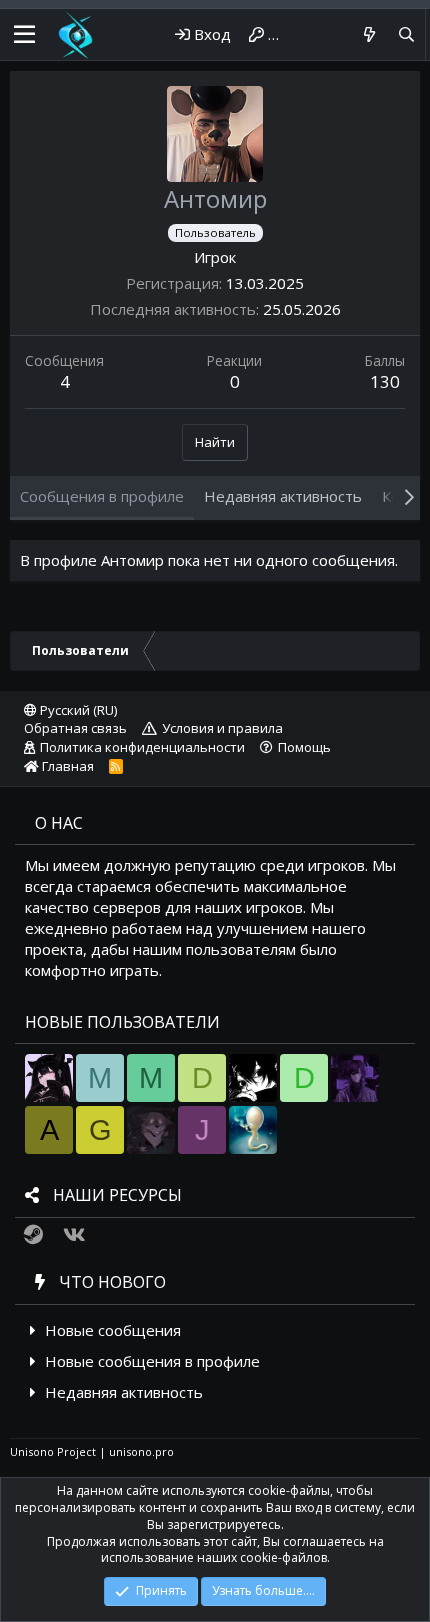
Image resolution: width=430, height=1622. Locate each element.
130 (385, 381)
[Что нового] (368, 34)
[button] (24, 35)
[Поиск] (406, 34)
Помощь (304, 747)
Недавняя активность (124, 1392)
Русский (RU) (77, 710)
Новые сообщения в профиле (152, 1361)
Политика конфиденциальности (142, 747)
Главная (66, 766)
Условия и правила (222, 728)
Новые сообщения (113, 1330)
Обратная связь (75, 728)
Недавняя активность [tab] (283, 496)
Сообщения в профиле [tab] (102, 496)
